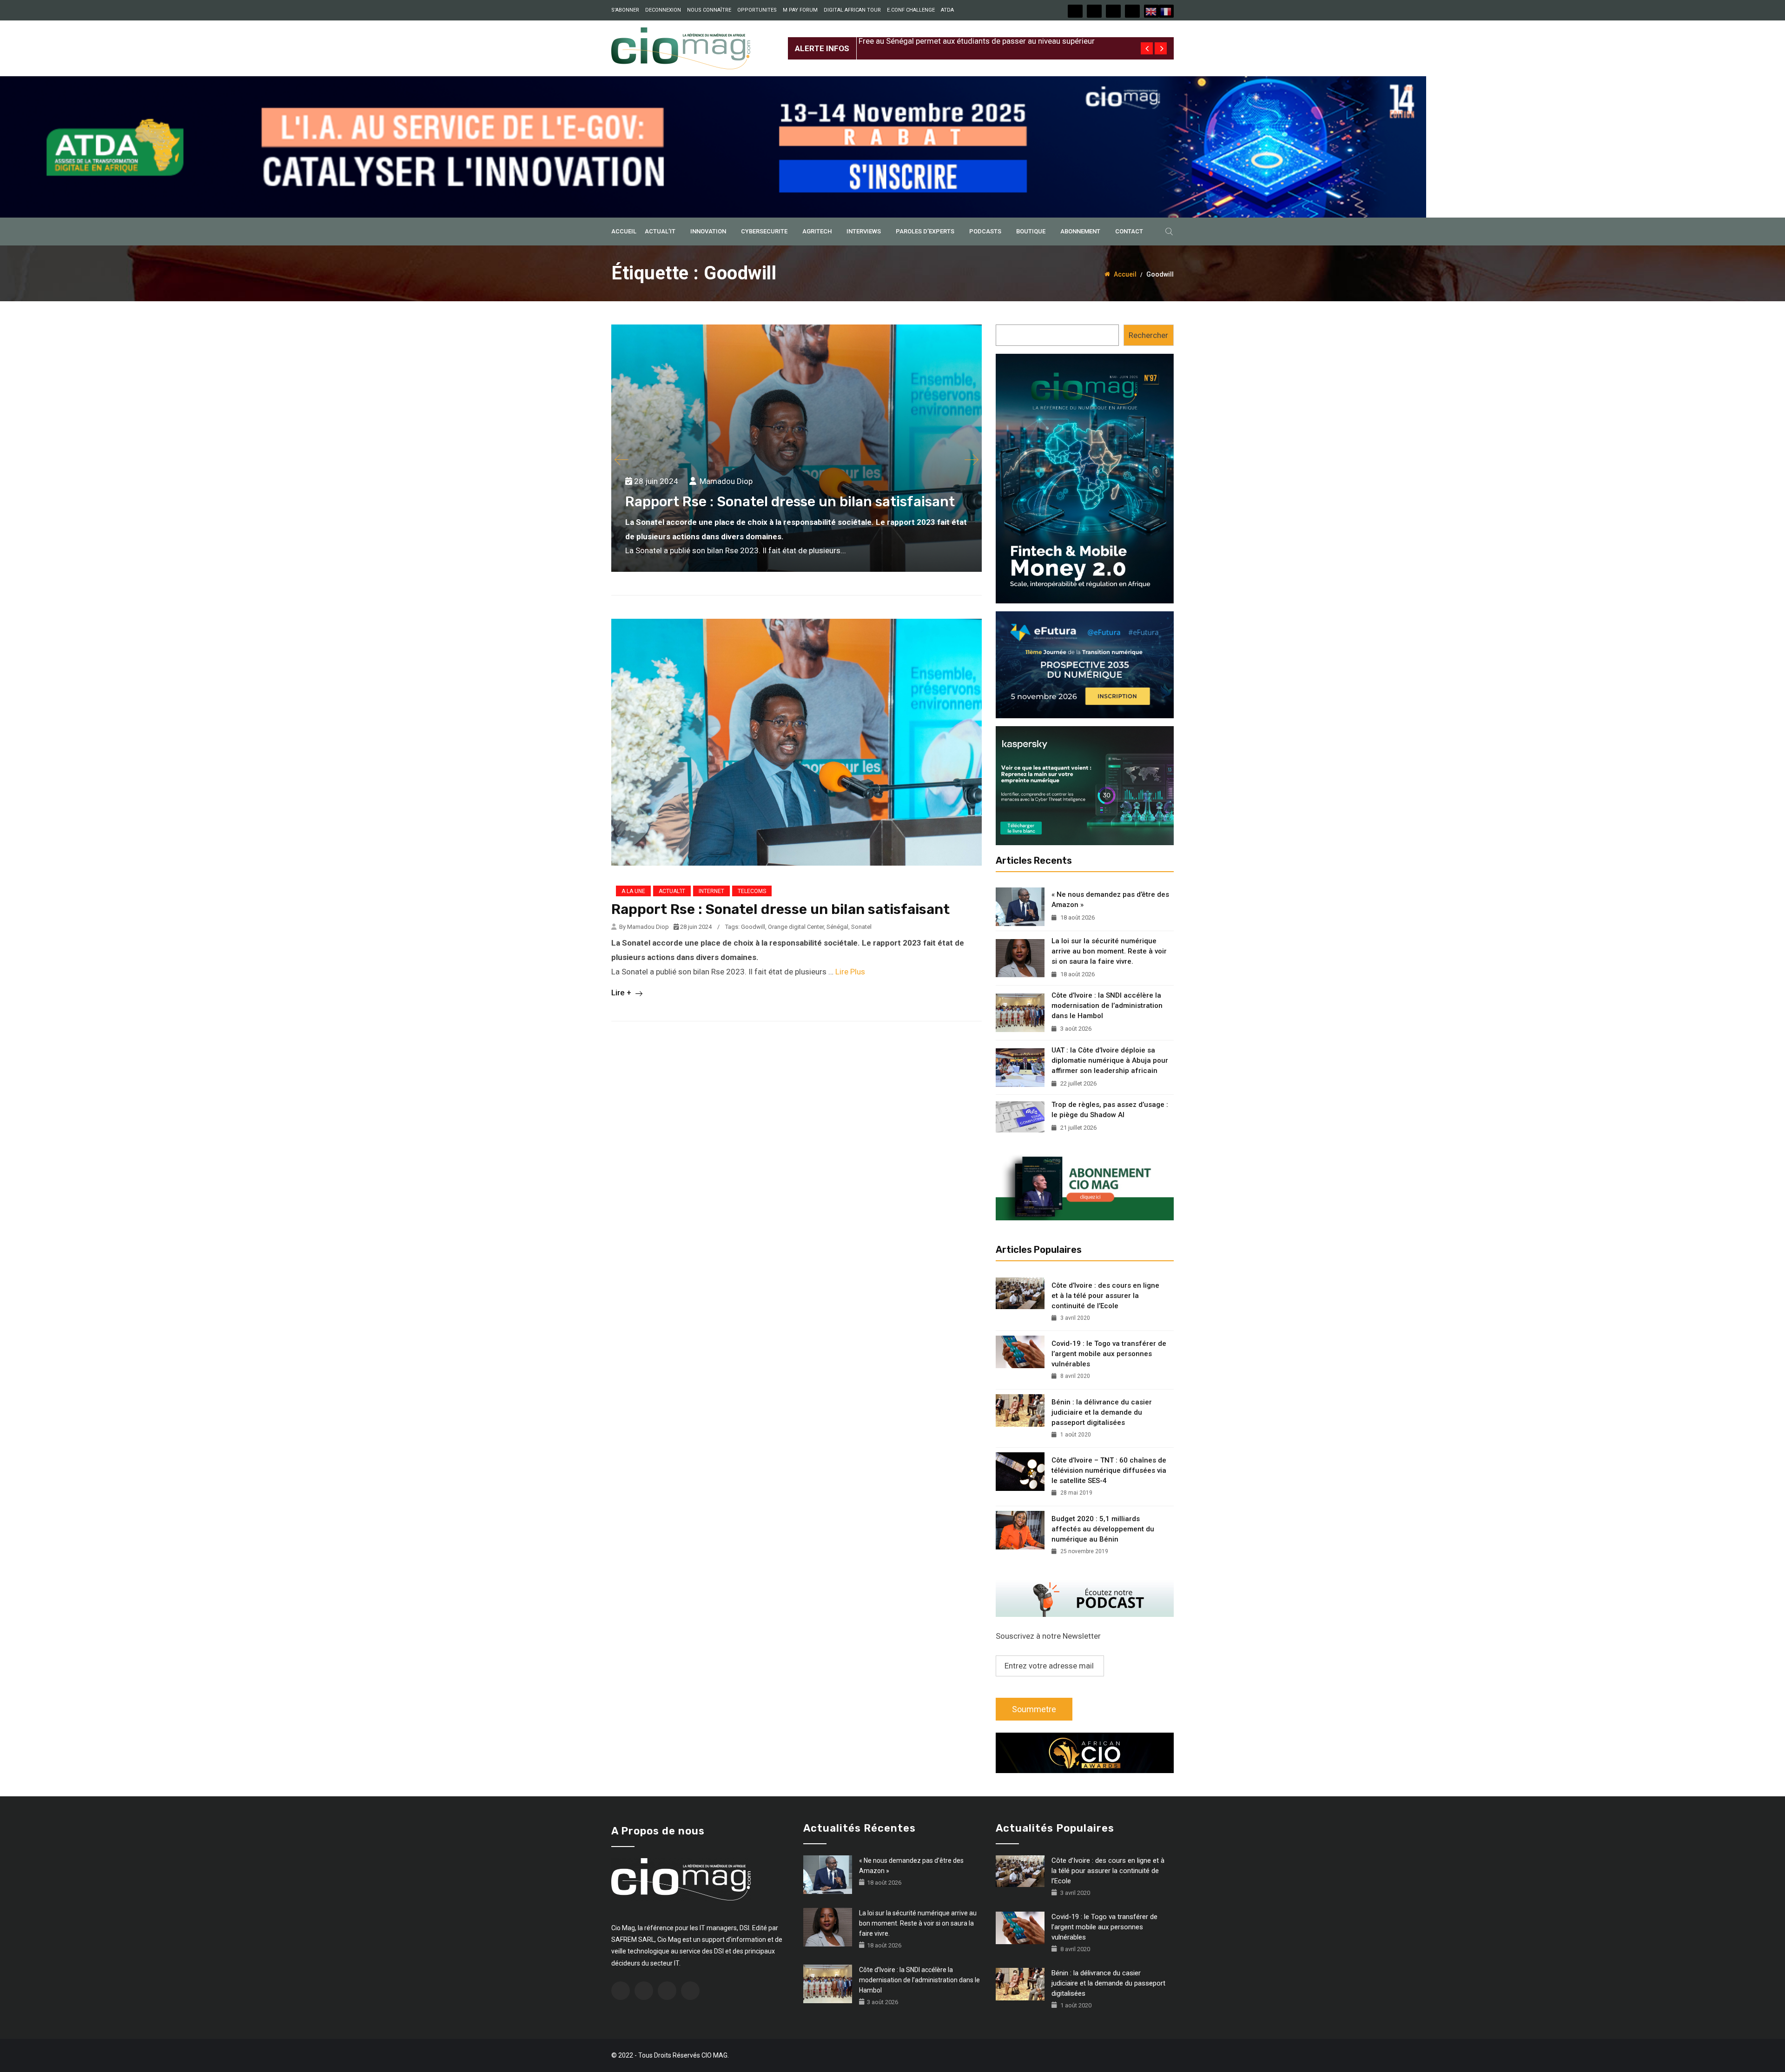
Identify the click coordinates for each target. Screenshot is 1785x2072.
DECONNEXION (663, 10)
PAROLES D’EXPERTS (925, 231)
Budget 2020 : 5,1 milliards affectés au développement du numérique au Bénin (1103, 1529)
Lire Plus (850, 972)
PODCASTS (985, 231)
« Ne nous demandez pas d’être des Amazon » (1110, 900)
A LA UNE (633, 891)
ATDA (947, 10)
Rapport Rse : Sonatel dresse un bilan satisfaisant (790, 502)
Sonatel (861, 927)
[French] (1166, 11)
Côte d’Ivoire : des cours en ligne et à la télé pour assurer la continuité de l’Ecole (1105, 1296)
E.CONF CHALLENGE (911, 10)
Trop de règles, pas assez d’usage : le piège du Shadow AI (1110, 1110)
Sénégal (837, 927)
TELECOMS (752, 891)
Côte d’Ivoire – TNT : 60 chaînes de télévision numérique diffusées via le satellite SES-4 (1109, 1470)
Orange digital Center (796, 927)
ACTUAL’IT (660, 231)
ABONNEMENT (1080, 231)
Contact (1129, 231)
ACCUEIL (624, 231)
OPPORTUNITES (757, 10)
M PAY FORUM (800, 10)
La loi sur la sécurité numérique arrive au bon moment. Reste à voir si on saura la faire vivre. (1109, 951)
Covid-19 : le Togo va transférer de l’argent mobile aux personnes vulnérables (1109, 1354)
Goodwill (753, 927)
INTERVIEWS (864, 231)
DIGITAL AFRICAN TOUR (852, 10)
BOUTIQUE (1031, 231)
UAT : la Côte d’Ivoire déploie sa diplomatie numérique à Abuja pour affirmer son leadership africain (1110, 1060)
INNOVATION (708, 231)
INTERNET (711, 891)
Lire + (622, 993)
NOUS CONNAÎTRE (709, 10)
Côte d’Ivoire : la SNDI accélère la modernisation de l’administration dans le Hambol (1107, 1006)
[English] (1151, 11)
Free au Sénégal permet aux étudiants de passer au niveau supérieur (977, 41)
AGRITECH (817, 231)
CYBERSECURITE (764, 231)
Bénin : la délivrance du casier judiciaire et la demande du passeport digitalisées (1102, 1412)
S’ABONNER (625, 10)
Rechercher (1148, 335)
